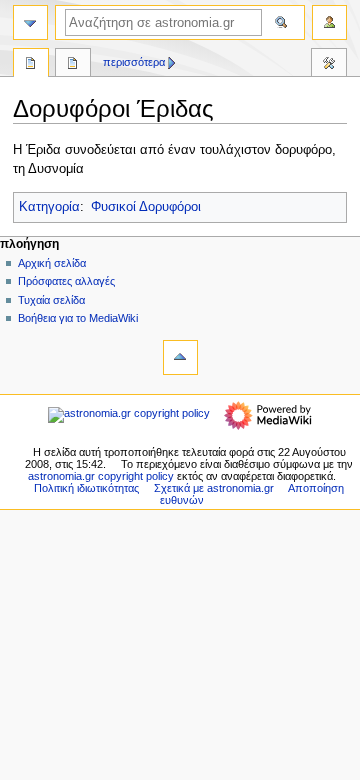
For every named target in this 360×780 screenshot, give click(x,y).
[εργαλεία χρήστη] (329, 22)
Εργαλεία (329, 65)
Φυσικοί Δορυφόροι (146, 207)
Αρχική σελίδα (52, 263)
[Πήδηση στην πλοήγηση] (30, 22)
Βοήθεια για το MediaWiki (78, 318)
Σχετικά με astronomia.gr (214, 488)
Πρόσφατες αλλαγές (66, 281)
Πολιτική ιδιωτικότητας (86, 488)
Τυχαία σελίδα (51, 300)
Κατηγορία (49, 207)
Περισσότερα (134, 62)
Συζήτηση (73, 65)
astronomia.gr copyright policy (101, 476)
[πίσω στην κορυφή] (180, 357)
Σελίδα (31, 65)
